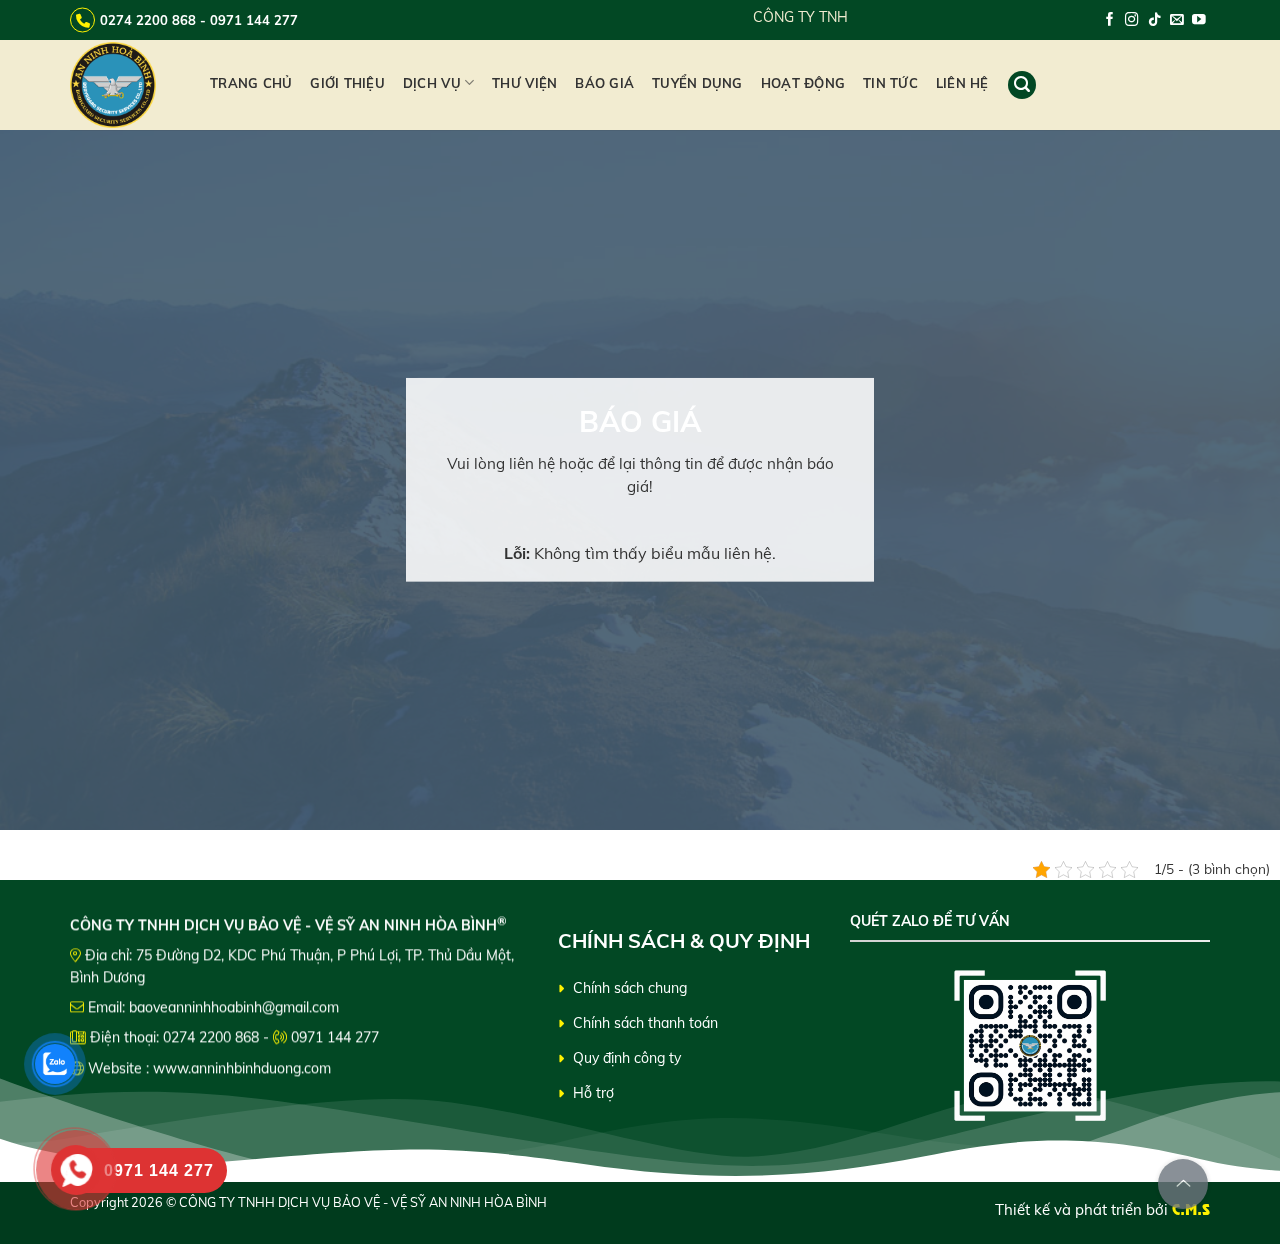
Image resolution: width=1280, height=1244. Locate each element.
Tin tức (890, 83)
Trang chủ (251, 83)
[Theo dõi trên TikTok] (1155, 20)
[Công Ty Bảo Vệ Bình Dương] (125, 85)
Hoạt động (803, 83)
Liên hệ (962, 83)
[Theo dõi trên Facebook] (1110, 20)
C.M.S (1191, 1209)
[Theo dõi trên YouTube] (1199, 20)
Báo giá (604, 83)
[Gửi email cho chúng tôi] (1177, 20)
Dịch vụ (432, 83)
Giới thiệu (347, 83)
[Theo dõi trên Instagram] (1132, 20)
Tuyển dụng (697, 83)
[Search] (1022, 85)
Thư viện (524, 83)
